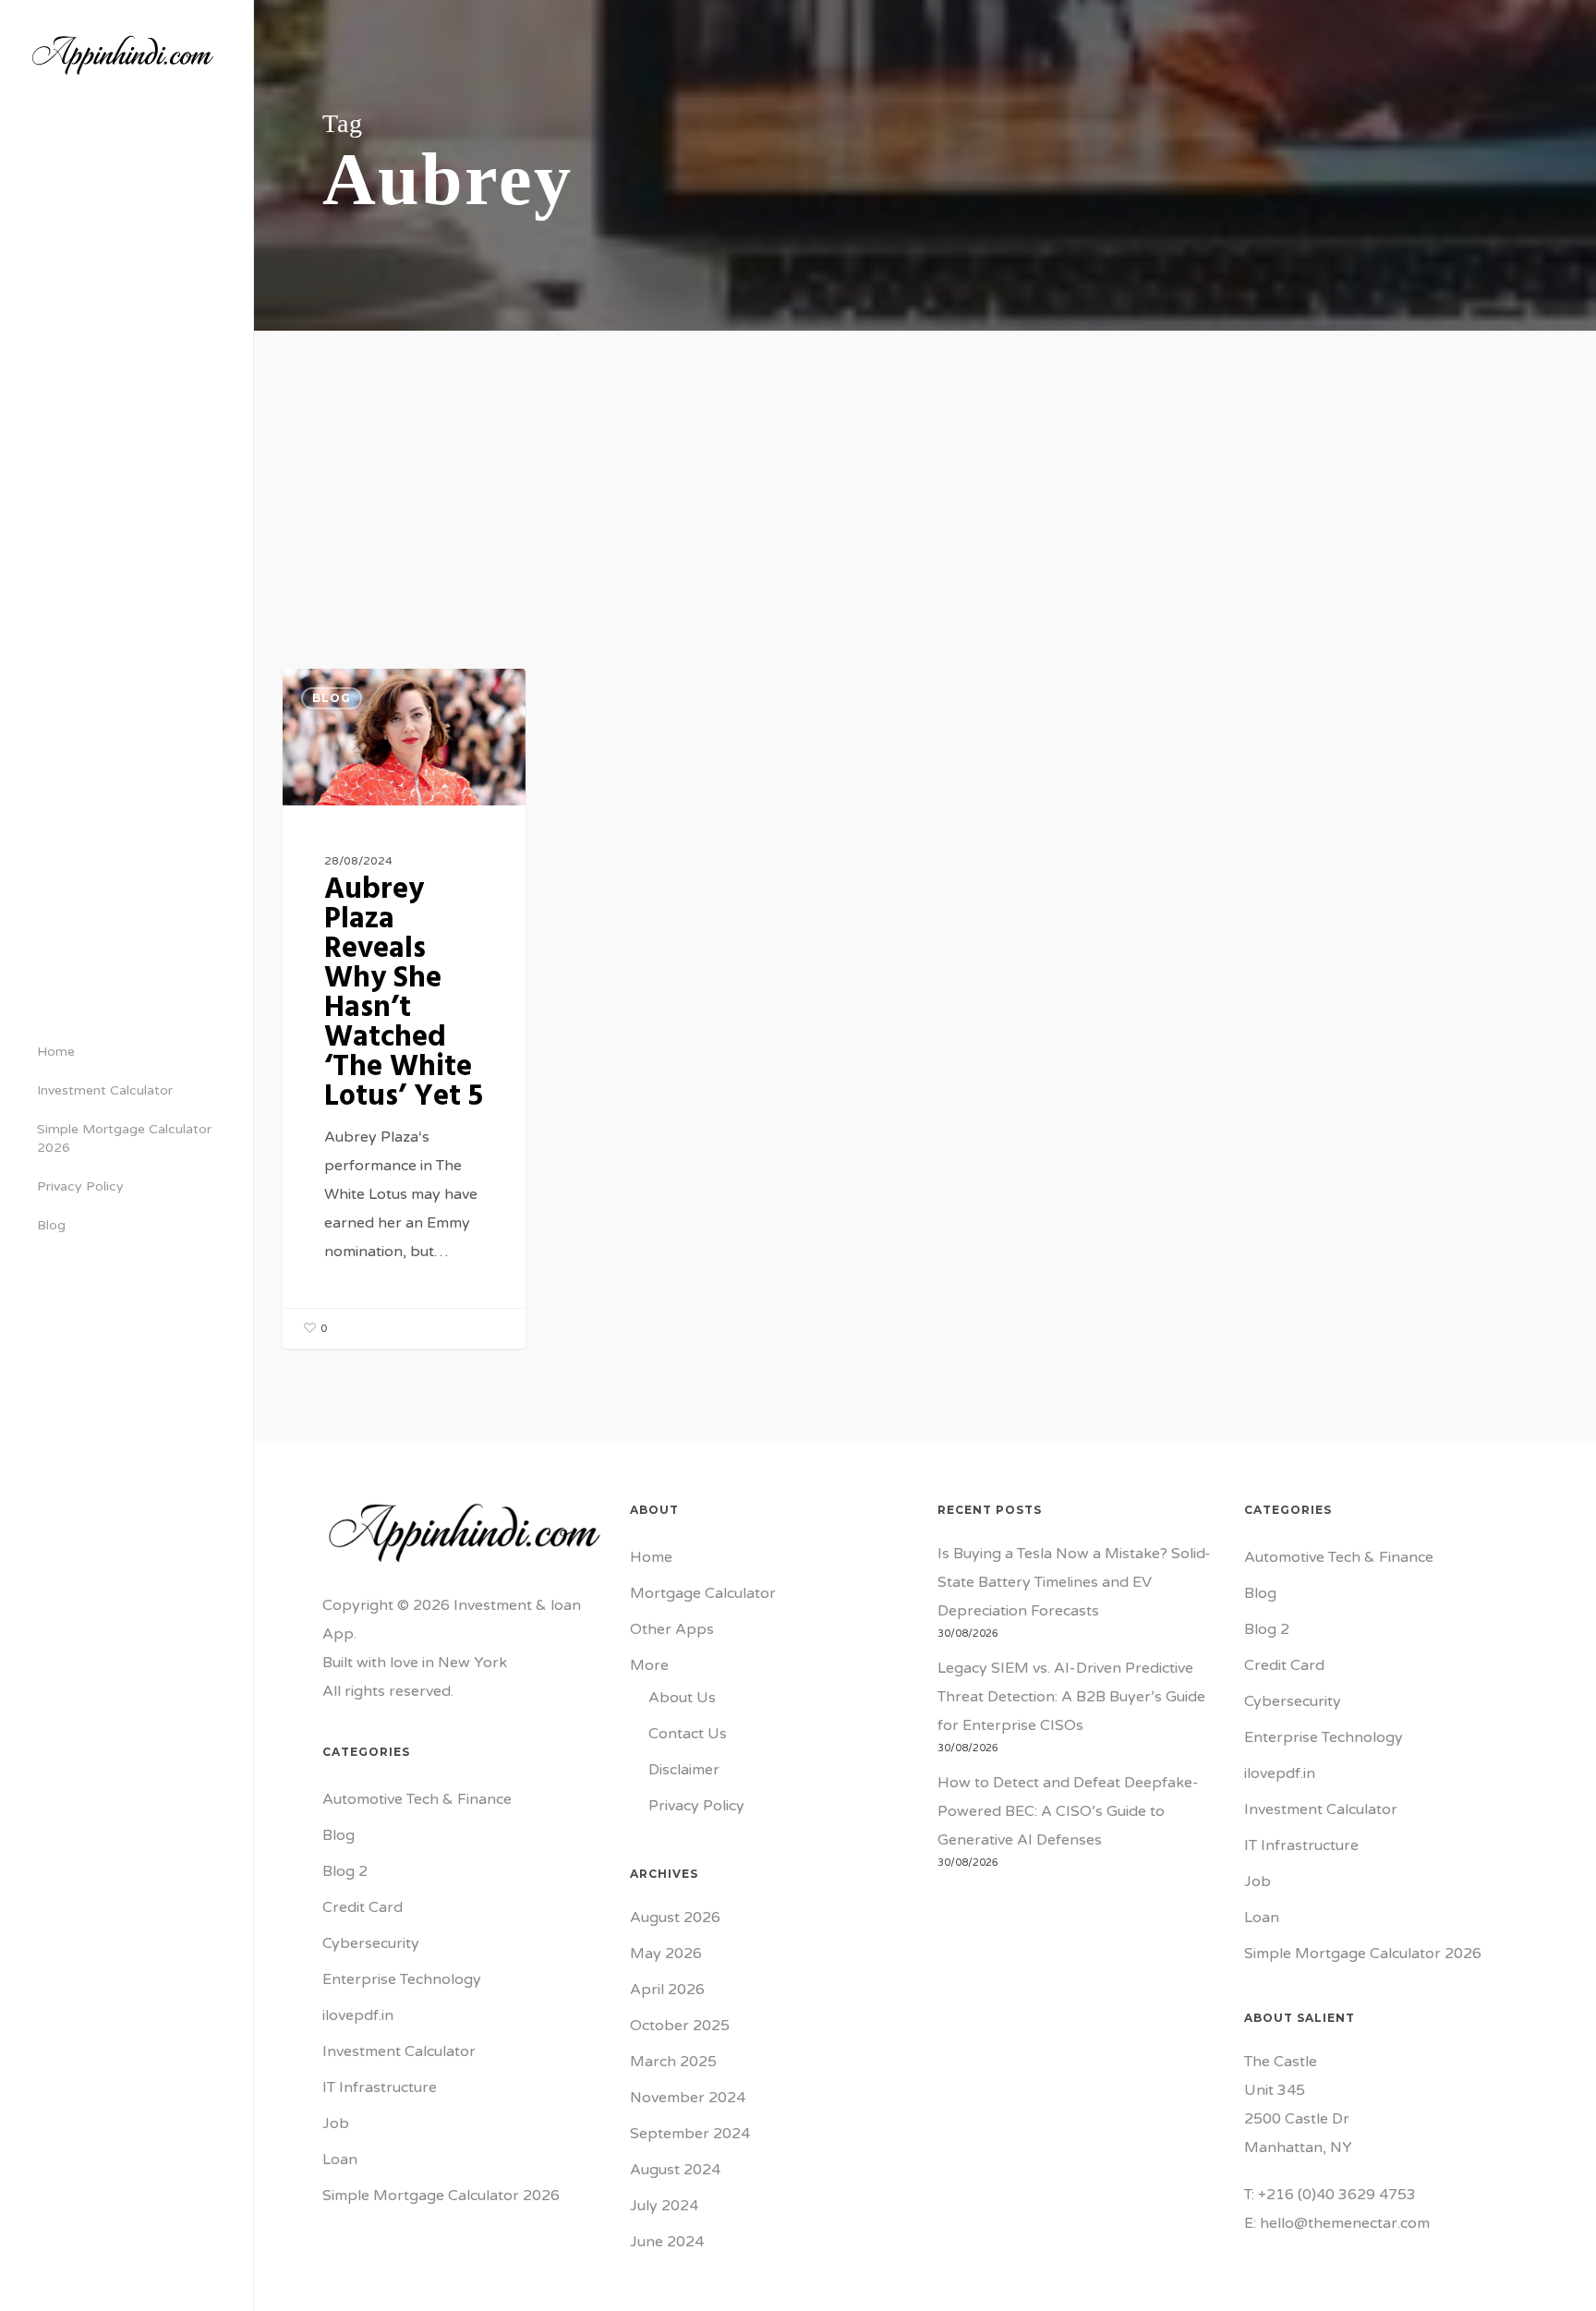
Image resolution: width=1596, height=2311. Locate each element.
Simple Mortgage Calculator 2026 (441, 2196)
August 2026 (675, 1918)
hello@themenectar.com (1345, 2223)
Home (651, 1557)
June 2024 (667, 2242)
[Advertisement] (925, 469)
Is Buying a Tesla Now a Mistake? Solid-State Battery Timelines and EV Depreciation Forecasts (1074, 1582)
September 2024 (690, 2134)
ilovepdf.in (358, 2015)
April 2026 (667, 1990)
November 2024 (688, 2098)
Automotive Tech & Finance (417, 1799)
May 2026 (666, 1954)
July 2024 (664, 2206)
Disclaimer (684, 1770)
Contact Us (688, 1734)
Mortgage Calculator (703, 1593)
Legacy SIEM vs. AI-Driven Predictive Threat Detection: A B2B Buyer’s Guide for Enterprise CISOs (1071, 1697)
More (649, 1665)
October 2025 (680, 2026)
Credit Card (363, 1907)
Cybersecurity (371, 1943)
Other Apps (672, 1629)
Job (336, 2123)
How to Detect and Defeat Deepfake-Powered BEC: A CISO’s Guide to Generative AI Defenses (1068, 1811)
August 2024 (675, 2170)
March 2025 (673, 2062)
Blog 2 (345, 1871)
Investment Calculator (399, 2051)
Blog (332, 698)
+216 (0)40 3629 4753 (1337, 2195)
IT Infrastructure (380, 2087)
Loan (340, 2160)
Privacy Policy (696, 1806)
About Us (682, 1698)
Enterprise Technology (402, 1979)
